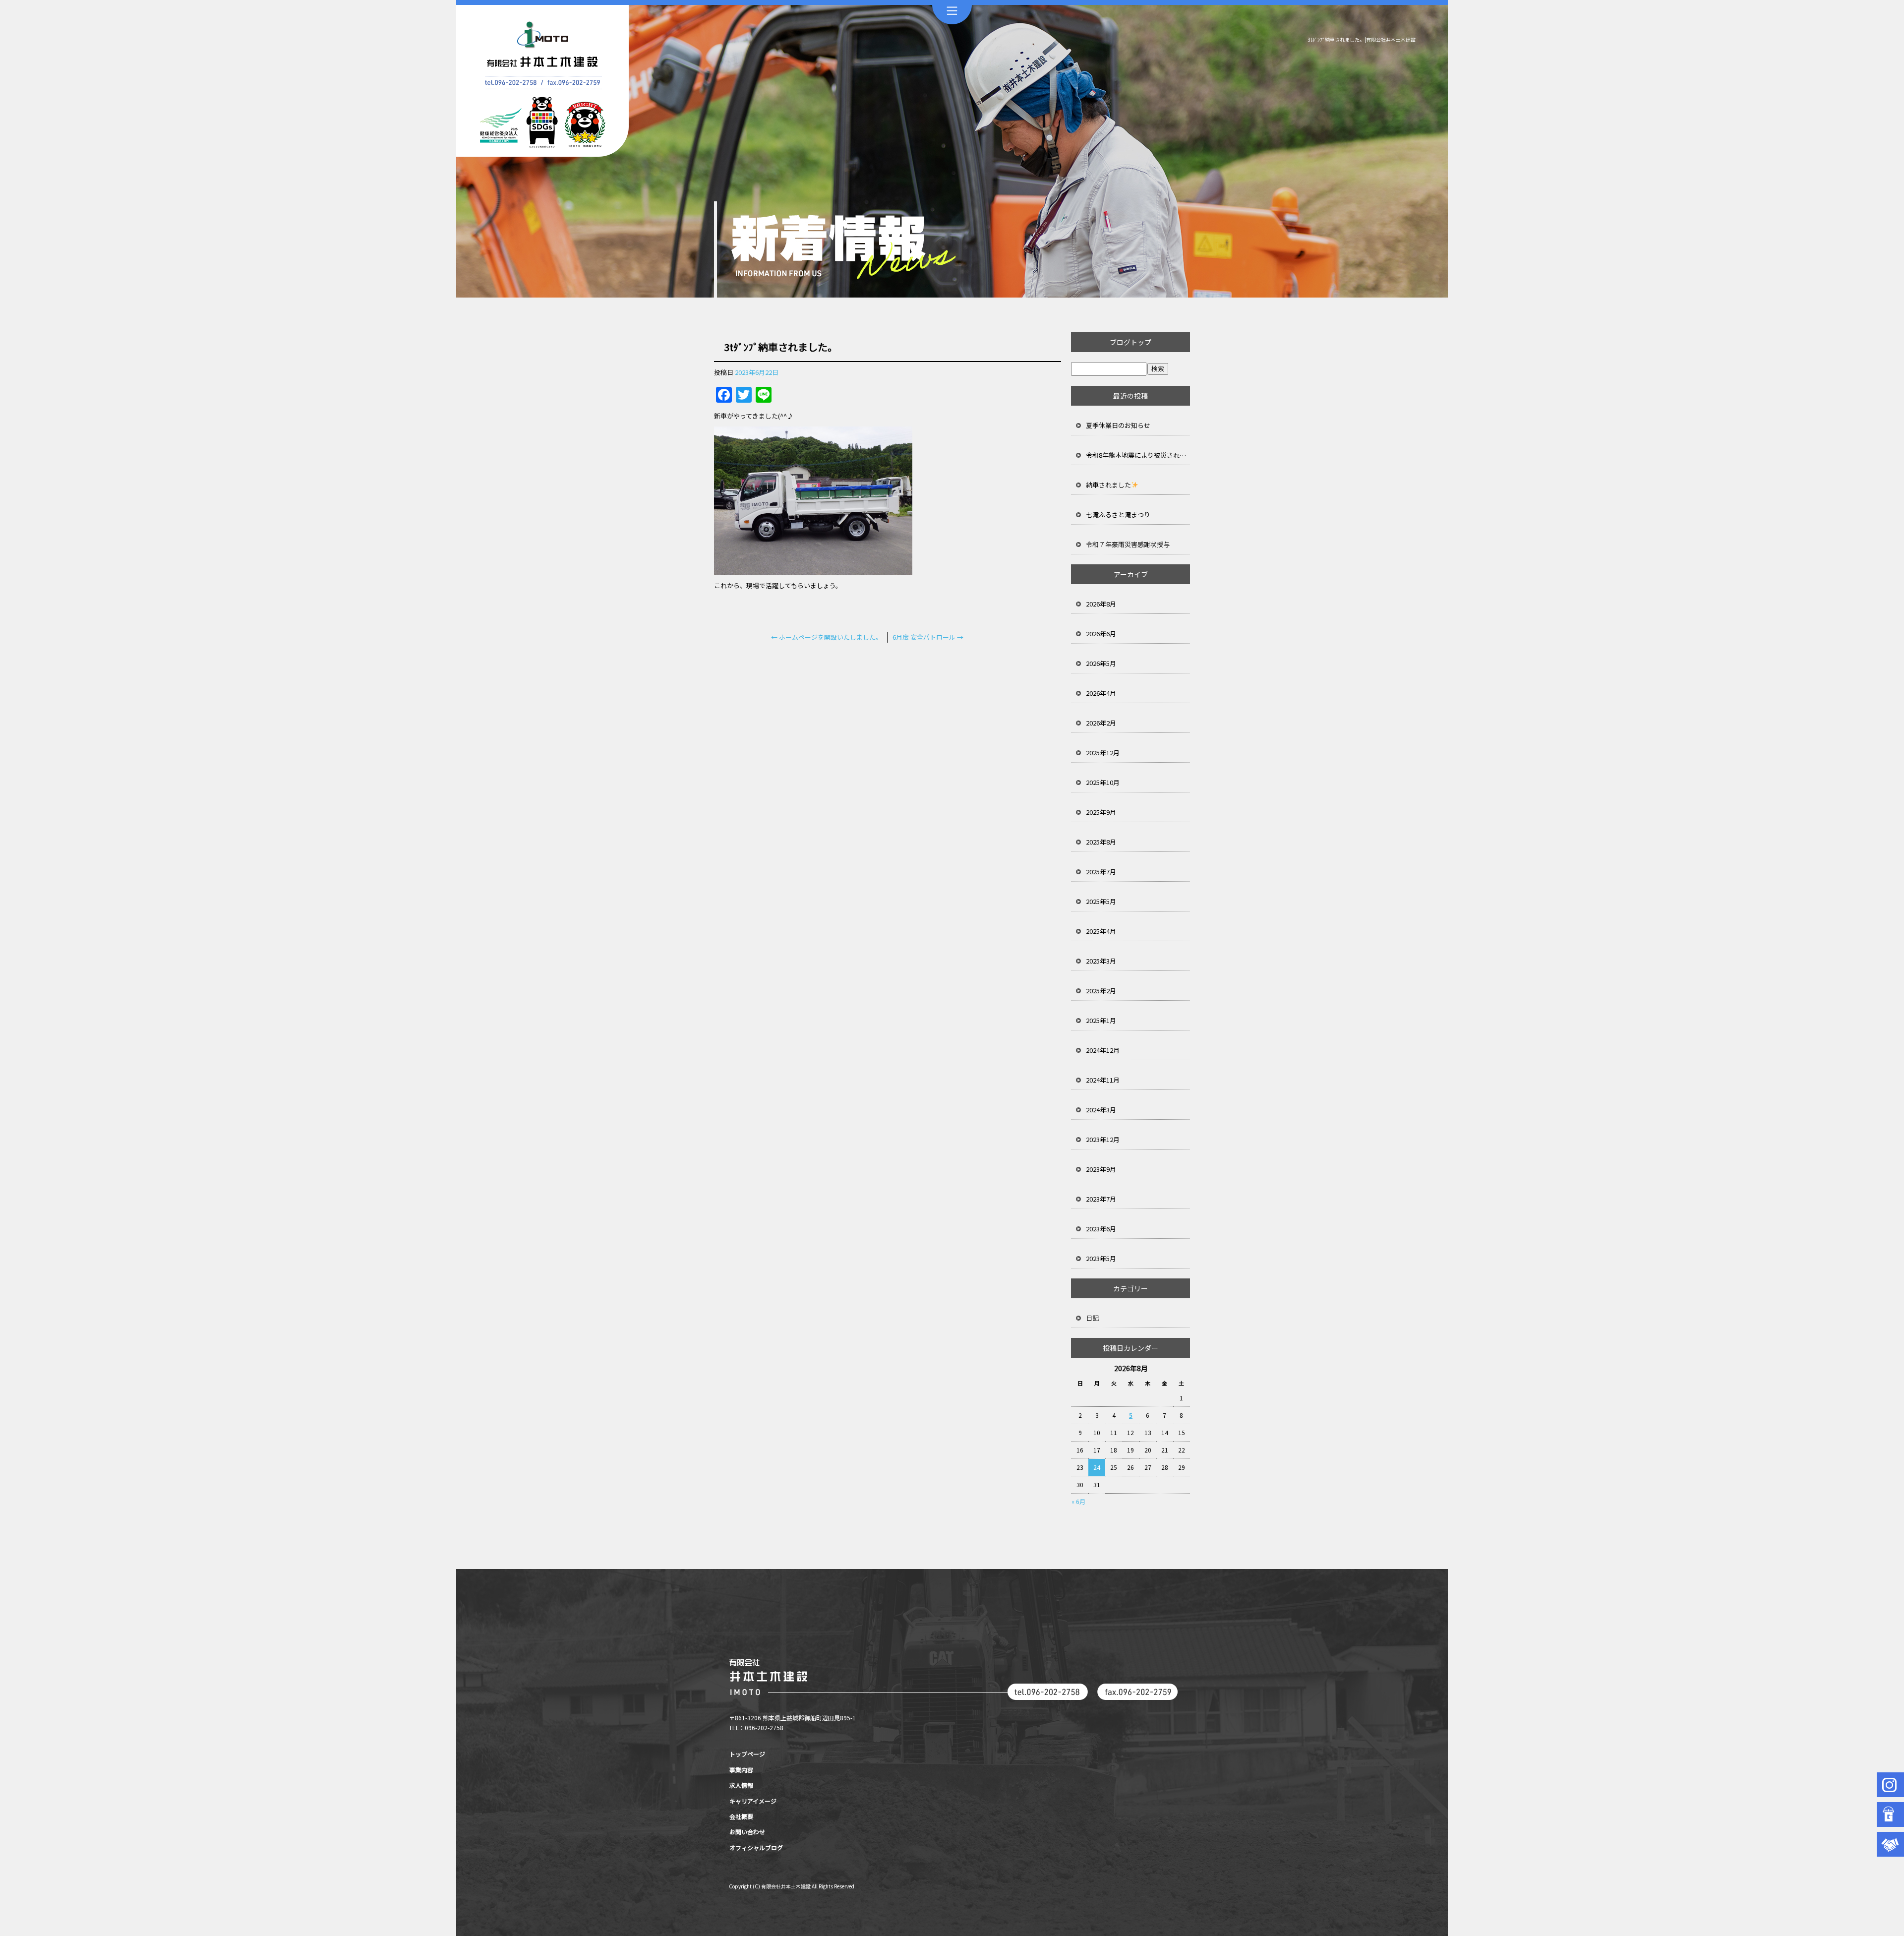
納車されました (1108, 485)
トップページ (747, 1754)
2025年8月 (1101, 842)
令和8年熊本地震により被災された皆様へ (1138, 455)
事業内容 (741, 1770)
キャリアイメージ (753, 1801)
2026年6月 (1101, 634)
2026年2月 (1101, 723)
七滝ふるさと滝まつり (1118, 514)
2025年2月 (1101, 991)
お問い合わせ (747, 1832)
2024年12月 (1103, 1050)
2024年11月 (1103, 1080)
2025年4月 (1101, 931)
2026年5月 (1101, 663)
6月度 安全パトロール (928, 637)
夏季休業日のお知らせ (1118, 425)
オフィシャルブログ (756, 1847)
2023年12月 (1103, 1139)
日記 (1092, 1318)
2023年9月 (1101, 1169)
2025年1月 (1101, 1020)
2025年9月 (1101, 812)
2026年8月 (1101, 604)
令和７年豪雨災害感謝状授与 (1128, 544)
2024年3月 (1101, 1110)
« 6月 (1078, 1501)
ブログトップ (1130, 342)
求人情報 (741, 1785)
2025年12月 (1103, 753)
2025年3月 (1101, 961)
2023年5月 (1101, 1258)
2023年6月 (1101, 1229)
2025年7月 (1101, 872)
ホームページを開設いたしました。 (827, 637)
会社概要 (741, 1816)
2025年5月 (1101, 901)
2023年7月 (1101, 1199)
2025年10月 (1103, 782)
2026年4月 (1101, 693)
